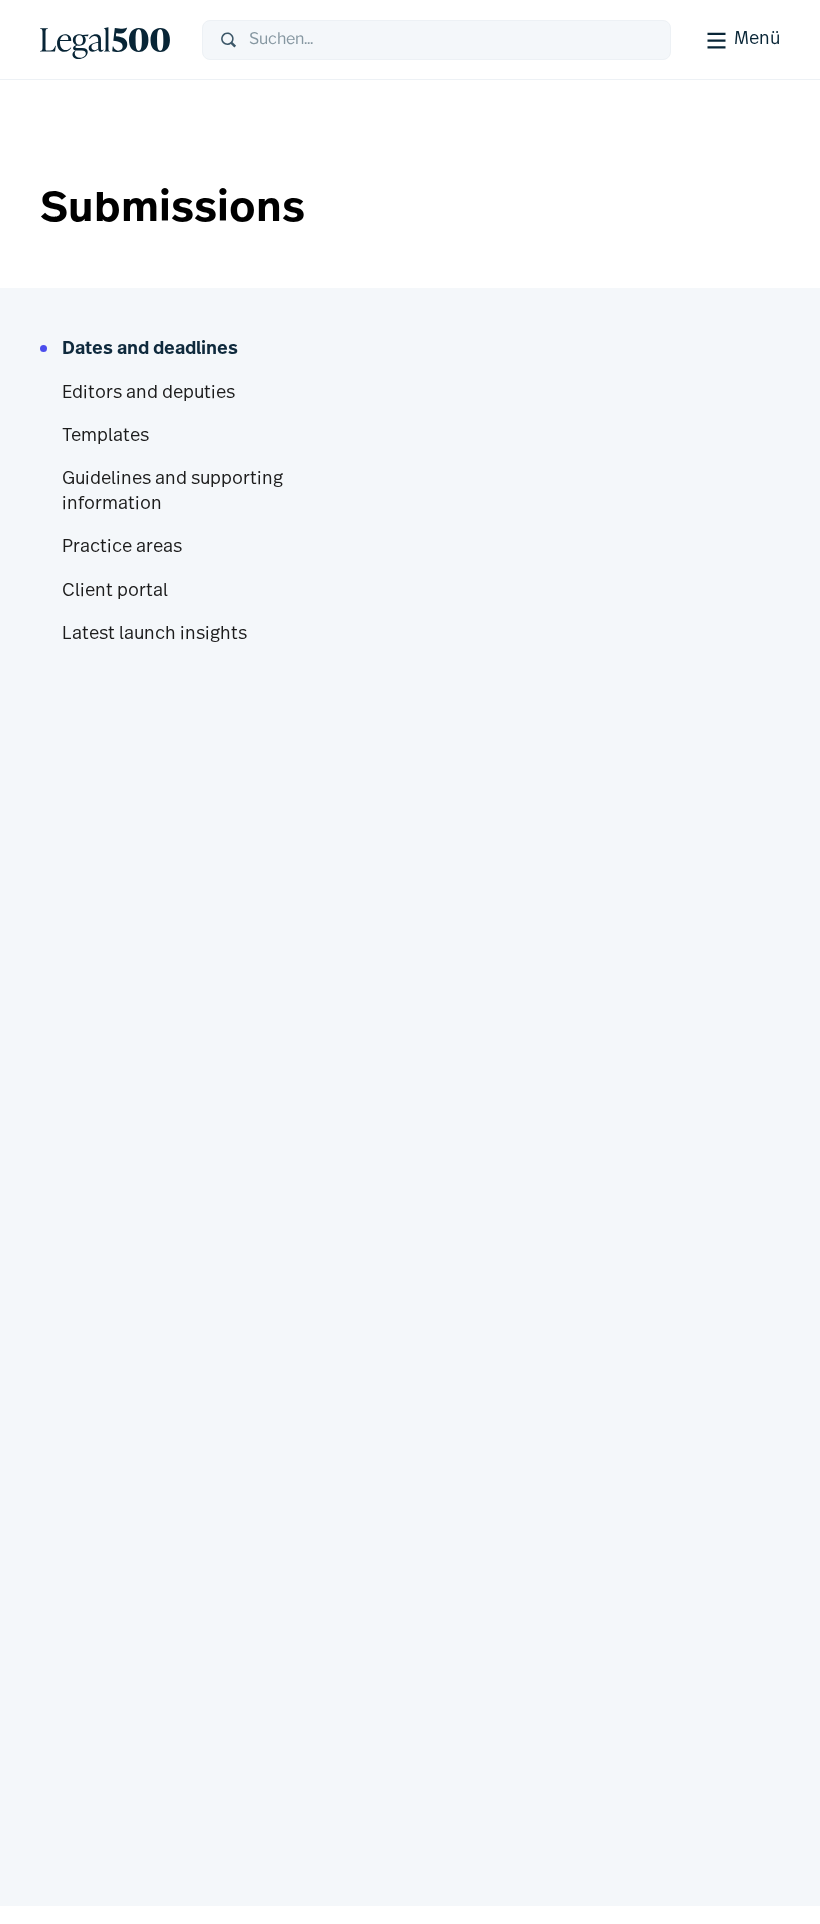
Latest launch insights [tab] (154, 635)
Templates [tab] (105, 437)
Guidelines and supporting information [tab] (172, 492)
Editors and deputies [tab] (148, 394)
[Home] (105, 40)
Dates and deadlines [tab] (150, 350)
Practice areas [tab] (122, 548)
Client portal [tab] (115, 592)
